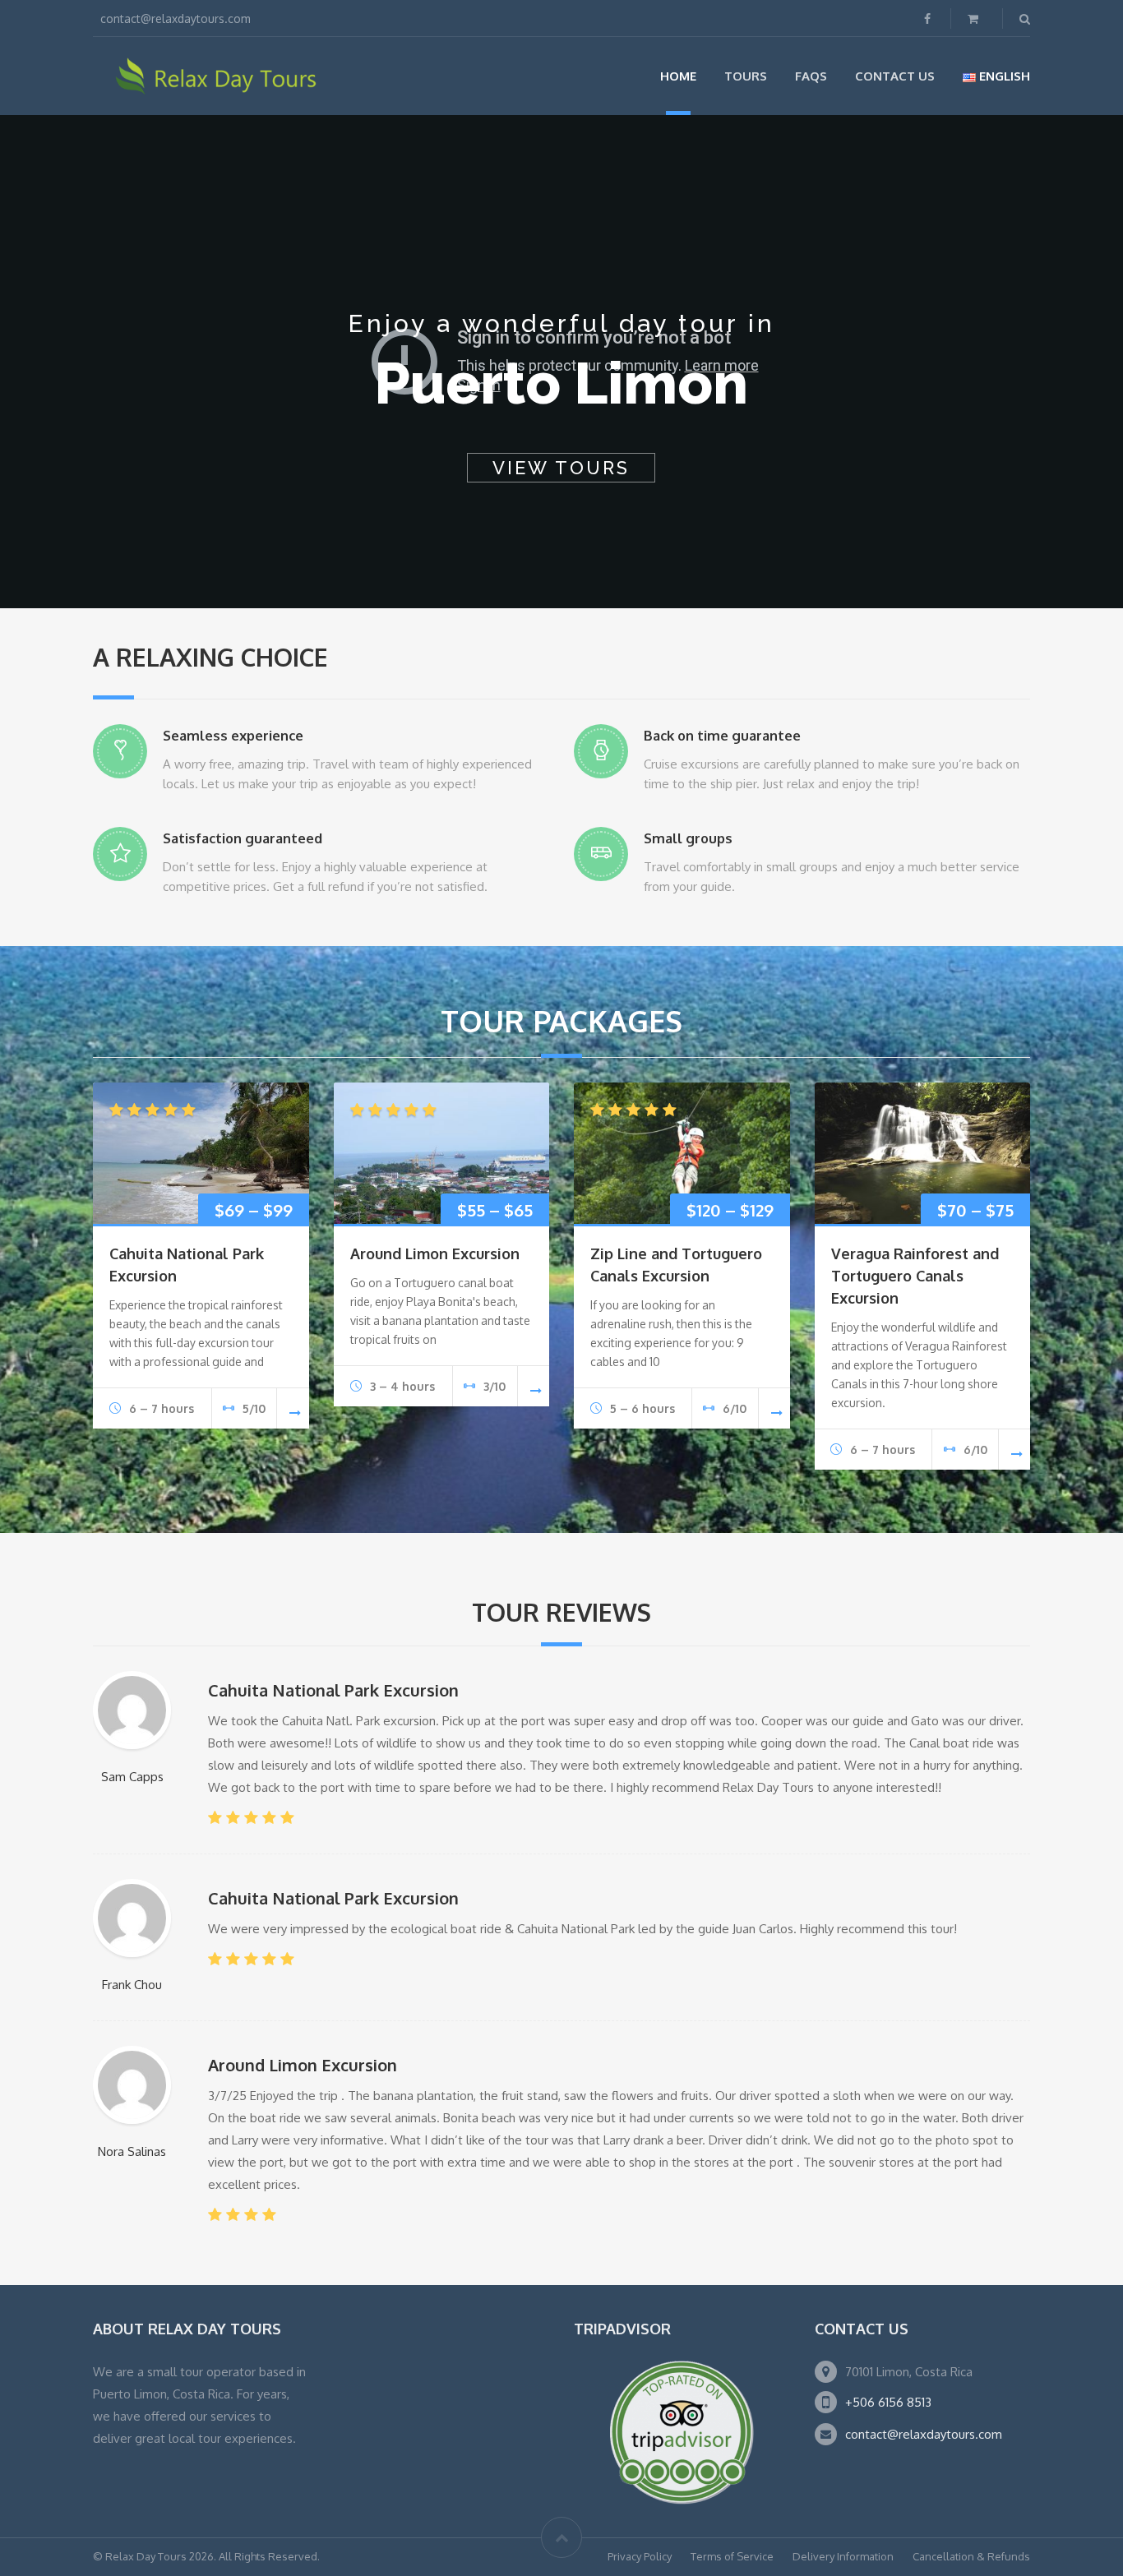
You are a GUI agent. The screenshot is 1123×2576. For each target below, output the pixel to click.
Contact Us (895, 76)
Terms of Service (732, 2556)
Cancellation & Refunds (971, 2556)
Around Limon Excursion (435, 1253)
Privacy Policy (640, 2556)
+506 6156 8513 (888, 2402)
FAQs (811, 76)
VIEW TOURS (561, 468)
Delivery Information (843, 2556)
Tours (746, 76)
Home (678, 76)
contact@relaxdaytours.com (924, 2434)
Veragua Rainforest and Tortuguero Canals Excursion (915, 1276)
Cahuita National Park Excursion (333, 1690)
